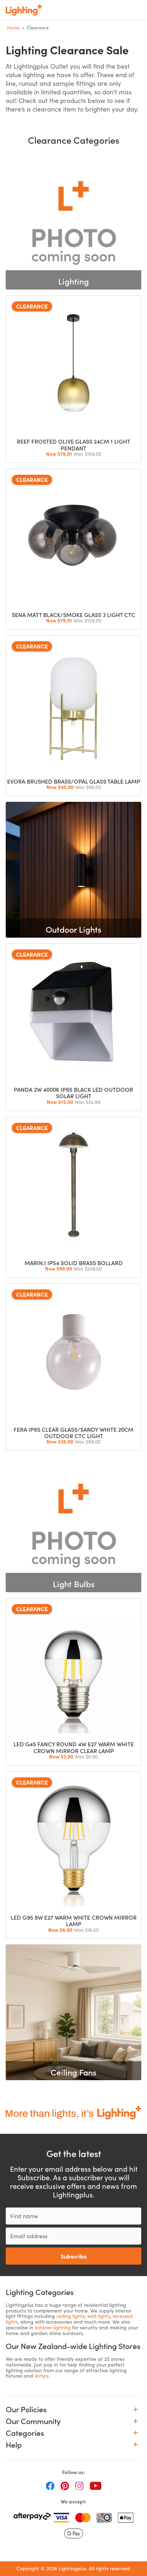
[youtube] (96, 2485)
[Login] (91, 10)
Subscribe (74, 2256)
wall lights (98, 2316)
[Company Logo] (24, 10)
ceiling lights (70, 2316)
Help (14, 2445)
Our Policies (26, 2409)
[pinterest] (65, 2485)
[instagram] (79, 2485)
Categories (25, 2433)
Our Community (33, 2421)
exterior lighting (53, 2327)
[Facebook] (50, 2485)
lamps (42, 2376)
